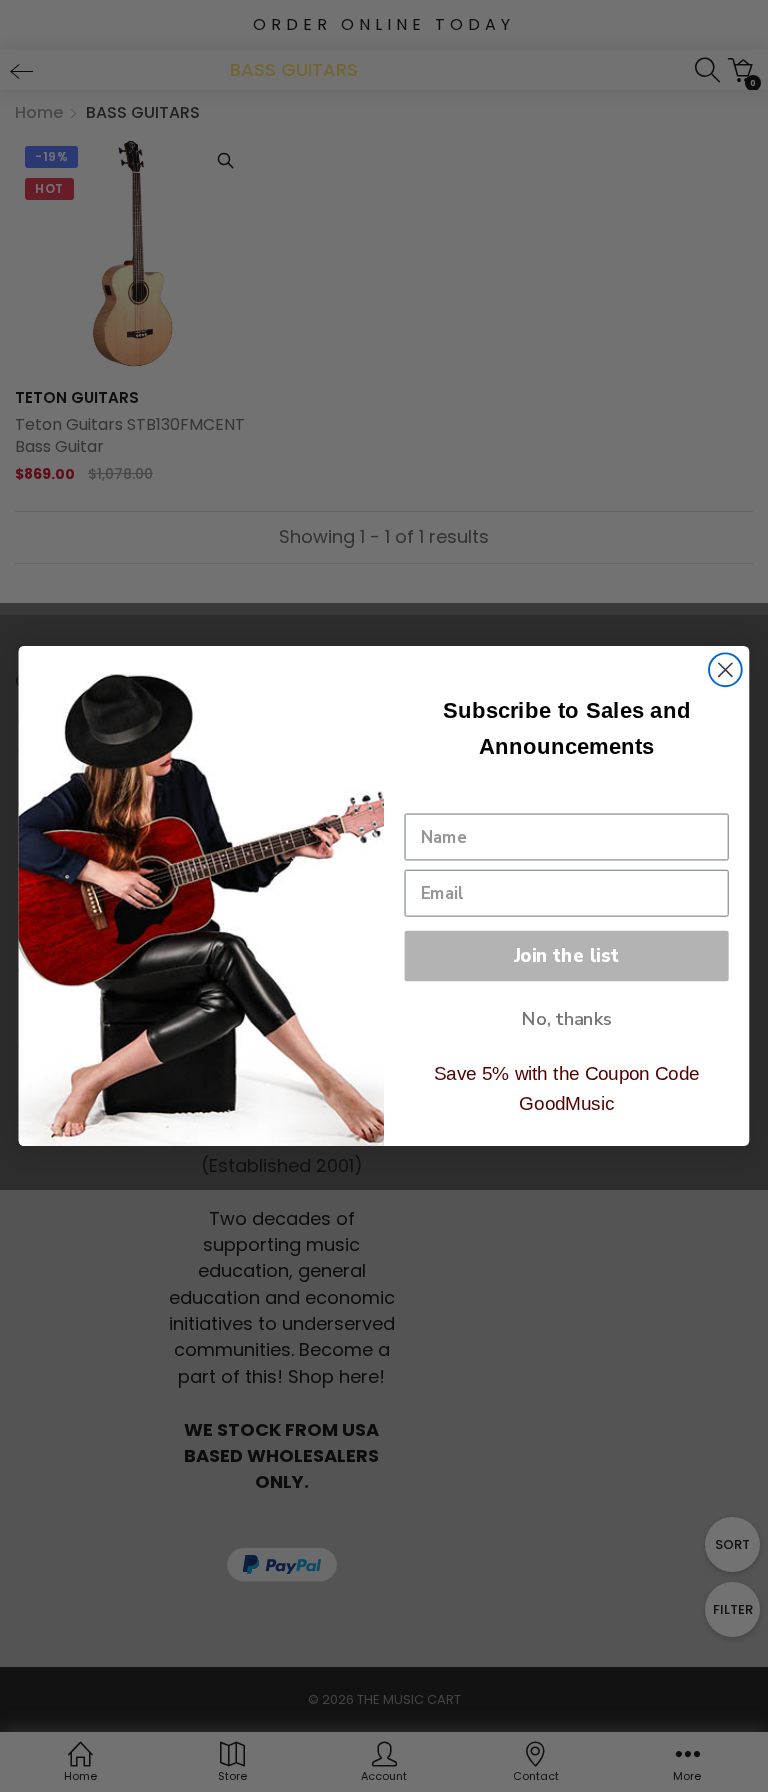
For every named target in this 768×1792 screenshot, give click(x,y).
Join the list (567, 955)
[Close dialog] (725, 669)
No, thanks (567, 1019)
